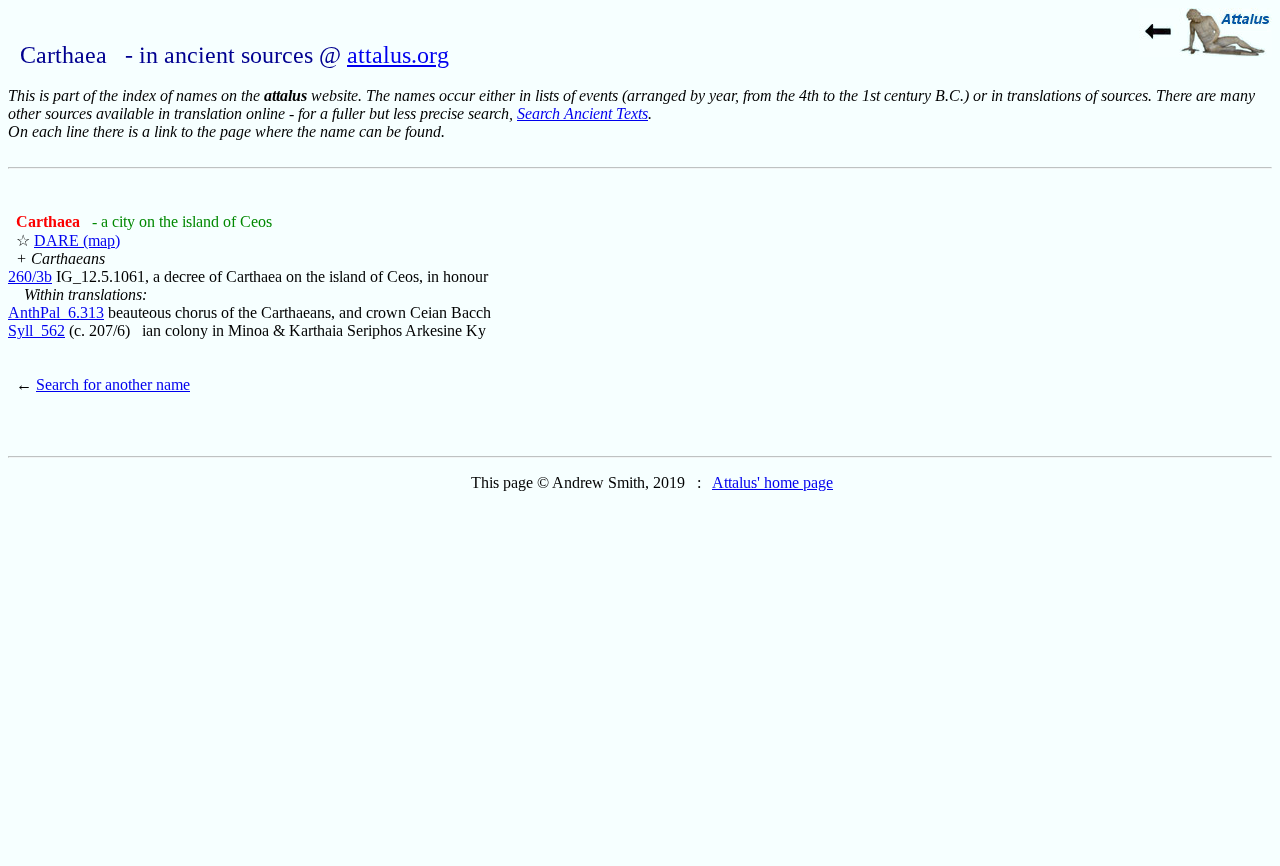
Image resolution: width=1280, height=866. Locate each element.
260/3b (30, 276)
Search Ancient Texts (582, 113)
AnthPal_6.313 (56, 312)
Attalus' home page (772, 482)
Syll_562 (36, 330)
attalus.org (398, 55)
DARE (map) (77, 240)
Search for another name (113, 384)
